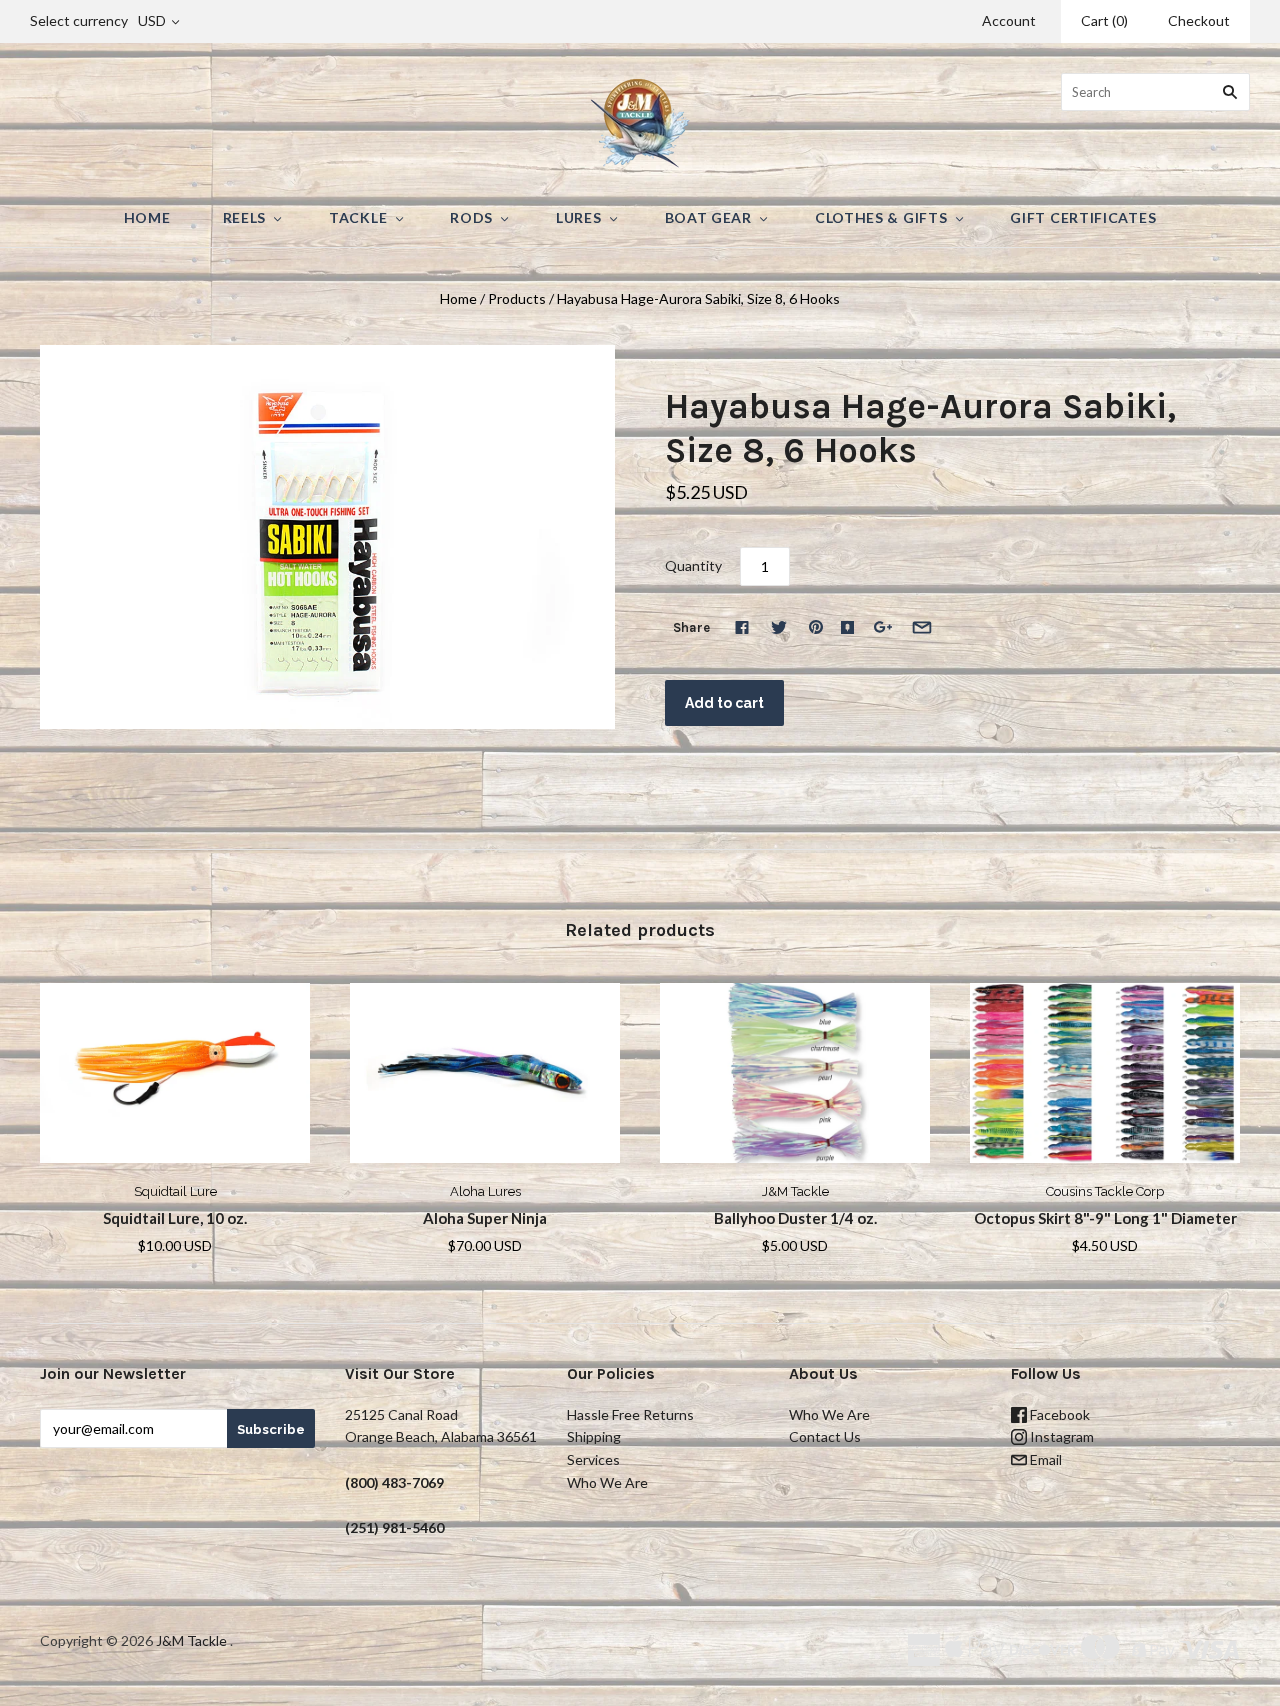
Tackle (358, 217)
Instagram (1060, 1436)
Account (1009, 20)
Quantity (693, 565)
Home (147, 217)
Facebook (1058, 1414)
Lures (579, 217)
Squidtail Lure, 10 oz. (175, 1218)
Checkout (1199, 20)
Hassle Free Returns (630, 1414)
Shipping (594, 1436)
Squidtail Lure (175, 1191)
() (1104, 20)
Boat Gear (708, 217)
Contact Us (825, 1436)
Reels (245, 217)
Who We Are (607, 1482)
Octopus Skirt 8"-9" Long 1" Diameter (1105, 1218)
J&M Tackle (795, 1191)
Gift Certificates (1083, 217)
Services (593, 1459)
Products (517, 298)
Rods (471, 217)
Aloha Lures (485, 1191)
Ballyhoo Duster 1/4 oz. (795, 1218)
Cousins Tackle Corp (1105, 1191)
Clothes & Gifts (881, 217)
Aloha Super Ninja (485, 1218)
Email (1044, 1459)
